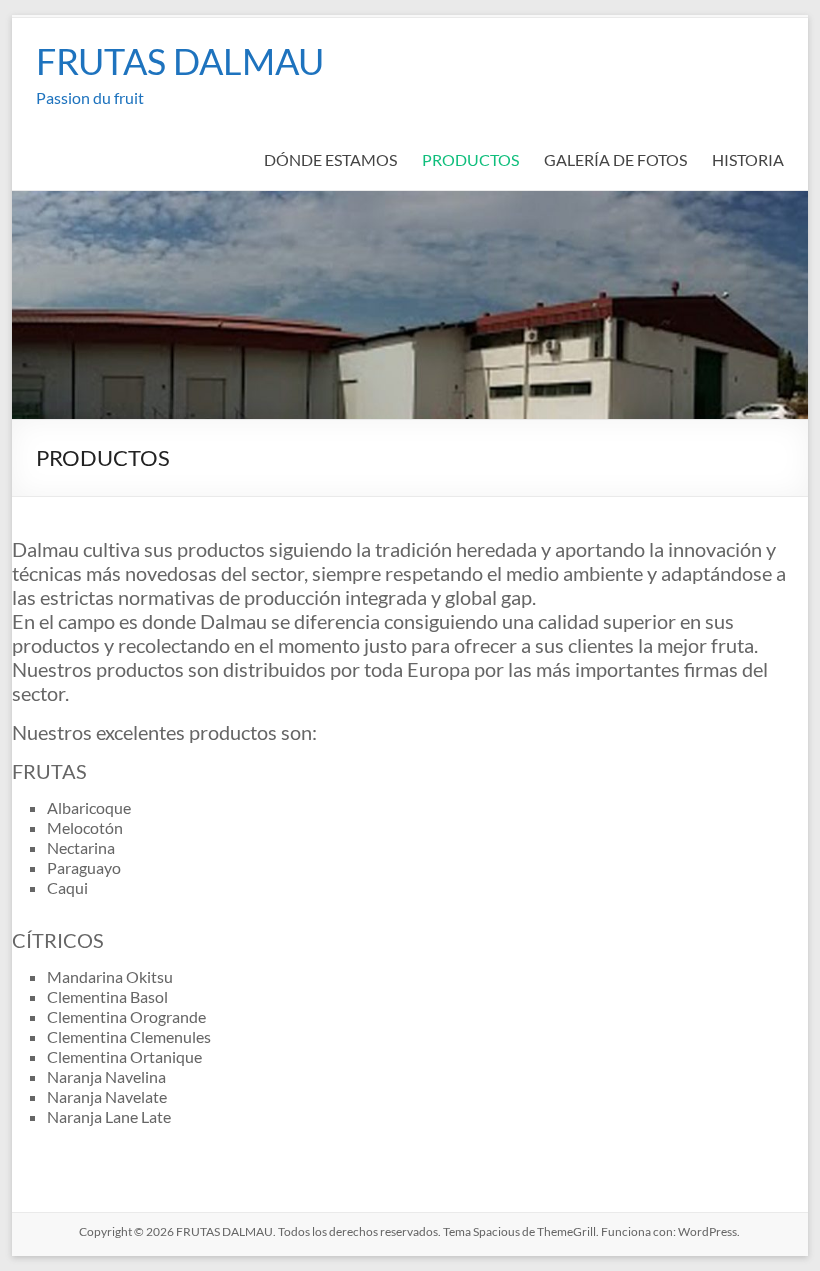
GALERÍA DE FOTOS (615, 159)
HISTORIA (748, 159)
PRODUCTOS (470, 159)
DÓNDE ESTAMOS (330, 159)
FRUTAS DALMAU (180, 61)
